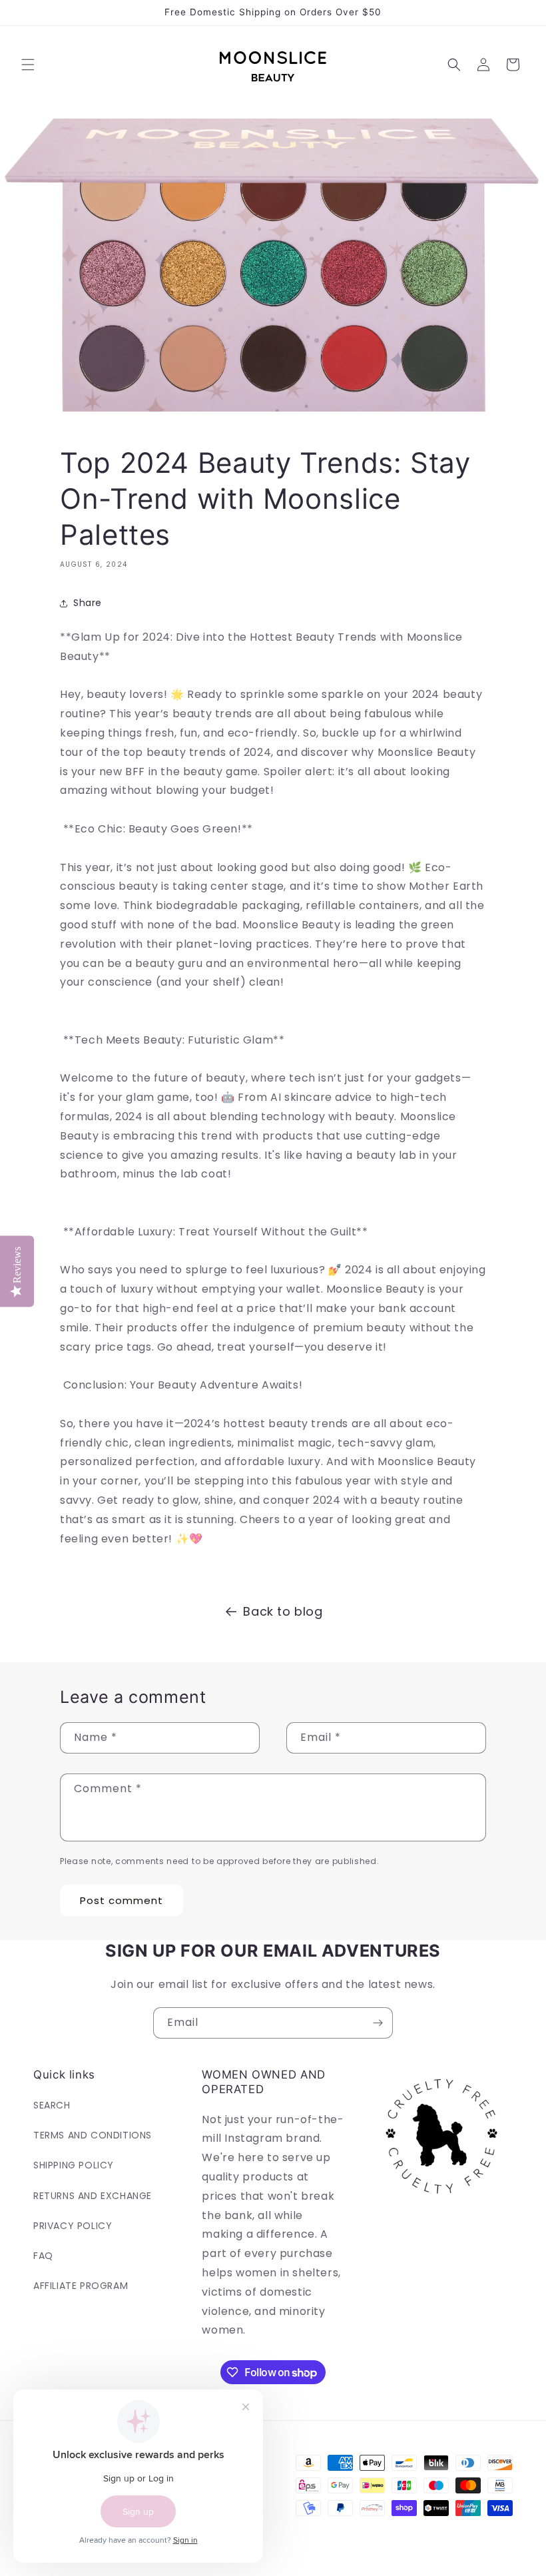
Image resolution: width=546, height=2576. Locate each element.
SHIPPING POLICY (74, 2165)
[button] (28, 65)
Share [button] (88, 603)
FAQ (43, 2256)
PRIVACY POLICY (73, 2226)
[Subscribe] (378, 2023)
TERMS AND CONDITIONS (93, 2135)
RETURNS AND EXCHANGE (93, 2196)
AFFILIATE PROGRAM (81, 2286)
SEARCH (52, 2105)
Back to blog (283, 1611)
